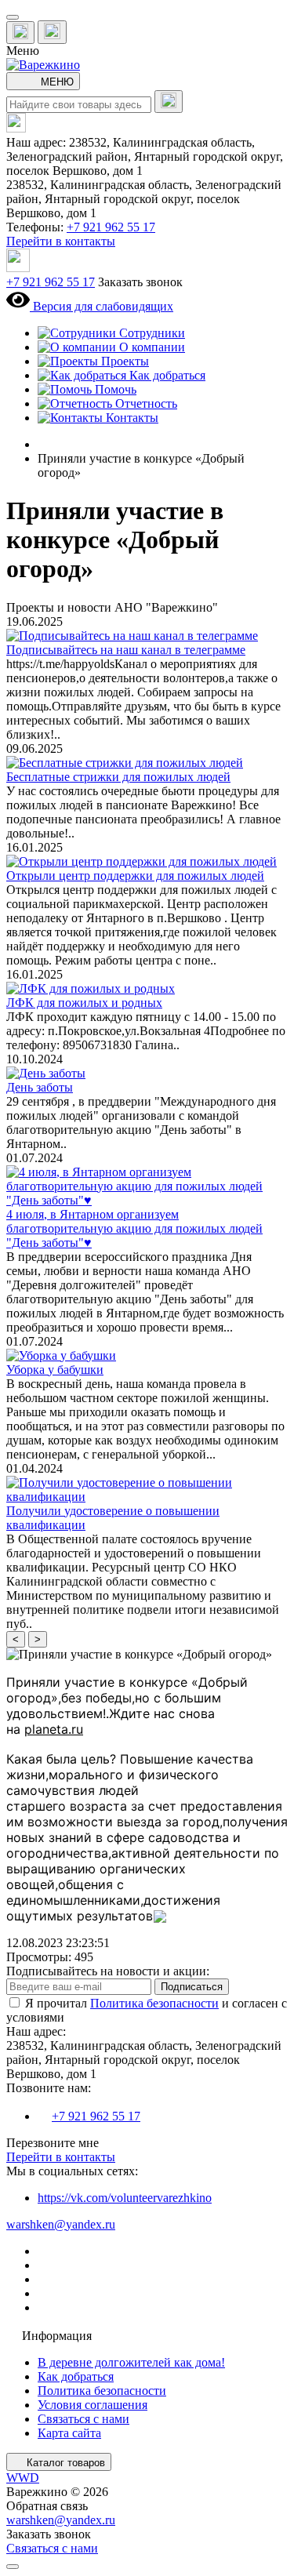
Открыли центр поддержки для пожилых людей (135, 876)
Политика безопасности (154, 2003)
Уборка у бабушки (55, 1370)
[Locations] (20, 33)
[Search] (169, 102)
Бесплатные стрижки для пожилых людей (118, 777)
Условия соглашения (93, 2405)
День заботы (40, 1087)
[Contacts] (52, 32)
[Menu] (13, 17)
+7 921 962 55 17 (111, 227)
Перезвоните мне (53, 2143)
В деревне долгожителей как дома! (131, 2362)
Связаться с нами (83, 2419)
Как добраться (76, 2376)
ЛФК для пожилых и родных (84, 1003)
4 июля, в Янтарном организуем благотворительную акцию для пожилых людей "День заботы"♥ (134, 1228)
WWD (23, 2478)
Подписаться (192, 1987)
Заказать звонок (140, 282)
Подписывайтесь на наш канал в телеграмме (126, 650)
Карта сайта (69, 2433)
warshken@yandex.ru (61, 2224)
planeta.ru (54, 1729)
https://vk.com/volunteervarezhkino (125, 2198)
